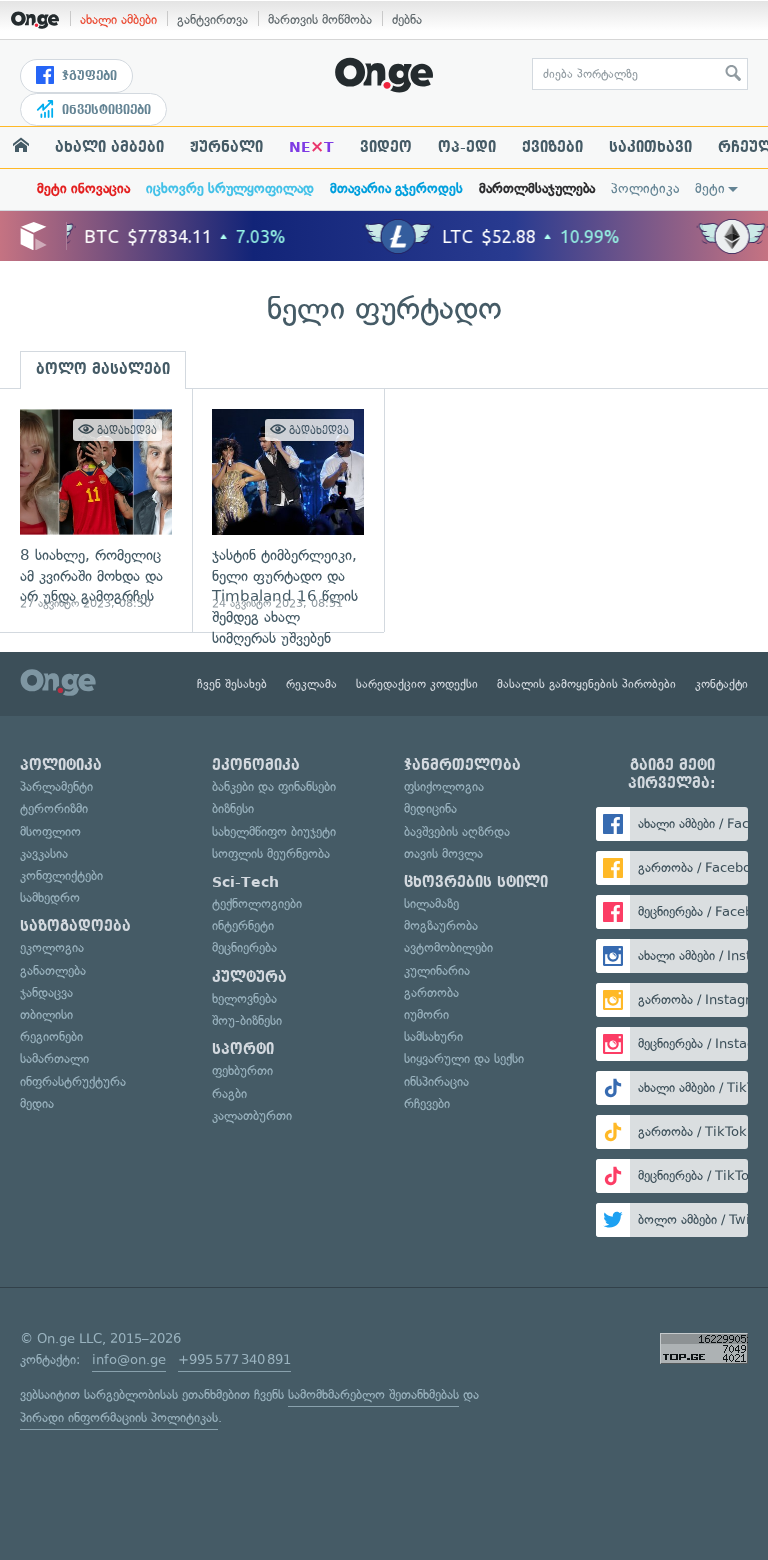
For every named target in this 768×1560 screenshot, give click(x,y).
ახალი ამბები (118, 19)
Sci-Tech (245, 882)
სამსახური (433, 1036)
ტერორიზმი (54, 808)
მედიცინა (430, 808)
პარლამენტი (56, 786)
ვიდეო (386, 147)
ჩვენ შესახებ (232, 684)
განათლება (53, 970)
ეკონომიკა (256, 765)
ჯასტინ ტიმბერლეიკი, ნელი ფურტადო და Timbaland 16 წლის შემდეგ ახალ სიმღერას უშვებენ (288, 510)
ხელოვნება (244, 998)
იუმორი (426, 1014)
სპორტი (243, 1049)
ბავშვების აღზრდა (457, 831)
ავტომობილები (448, 947)
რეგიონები (51, 1036)
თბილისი (46, 1014)
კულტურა (249, 977)
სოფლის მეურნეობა (271, 853)
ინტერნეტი (243, 925)
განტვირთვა (212, 19)
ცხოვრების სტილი (476, 882)
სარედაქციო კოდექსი (417, 684)
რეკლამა (311, 684)
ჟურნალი (226, 147)
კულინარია (437, 970)
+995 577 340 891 (234, 1359)
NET (311, 147)
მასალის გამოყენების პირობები (586, 684)
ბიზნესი (233, 808)
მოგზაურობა (441, 925)
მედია (37, 1103)
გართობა (431, 992)
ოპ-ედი (467, 147)
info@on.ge (129, 1359)
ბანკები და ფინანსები (274, 786)
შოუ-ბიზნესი (247, 1020)
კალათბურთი (252, 1115)
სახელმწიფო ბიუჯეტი (274, 831)
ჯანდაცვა (46, 992)
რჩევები (427, 1103)
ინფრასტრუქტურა (73, 1081)
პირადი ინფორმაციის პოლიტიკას (119, 1417)
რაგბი (229, 1093)
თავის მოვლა (443, 853)
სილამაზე (431, 903)
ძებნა (407, 19)
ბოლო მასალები (103, 369)
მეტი (710, 188)
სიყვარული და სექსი (464, 1058)
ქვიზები (552, 147)
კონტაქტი (721, 684)
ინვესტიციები (104, 110)
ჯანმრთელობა (462, 765)
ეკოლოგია (52, 947)
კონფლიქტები (61, 875)
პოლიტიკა (645, 188)
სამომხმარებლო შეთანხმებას (373, 1394)
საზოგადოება (75, 926)
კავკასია (44, 853)
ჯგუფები (87, 76)
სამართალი (54, 1058)
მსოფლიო (50, 831)
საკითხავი (650, 147)
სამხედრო (50, 897)
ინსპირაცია (436, 1081)
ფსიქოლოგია (444, 786)
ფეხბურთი (242, 1070)
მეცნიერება (244, 947)
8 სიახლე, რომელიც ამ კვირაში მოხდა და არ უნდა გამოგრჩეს (96, 510)
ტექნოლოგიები (257, 903)
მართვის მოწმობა (320, 19)
